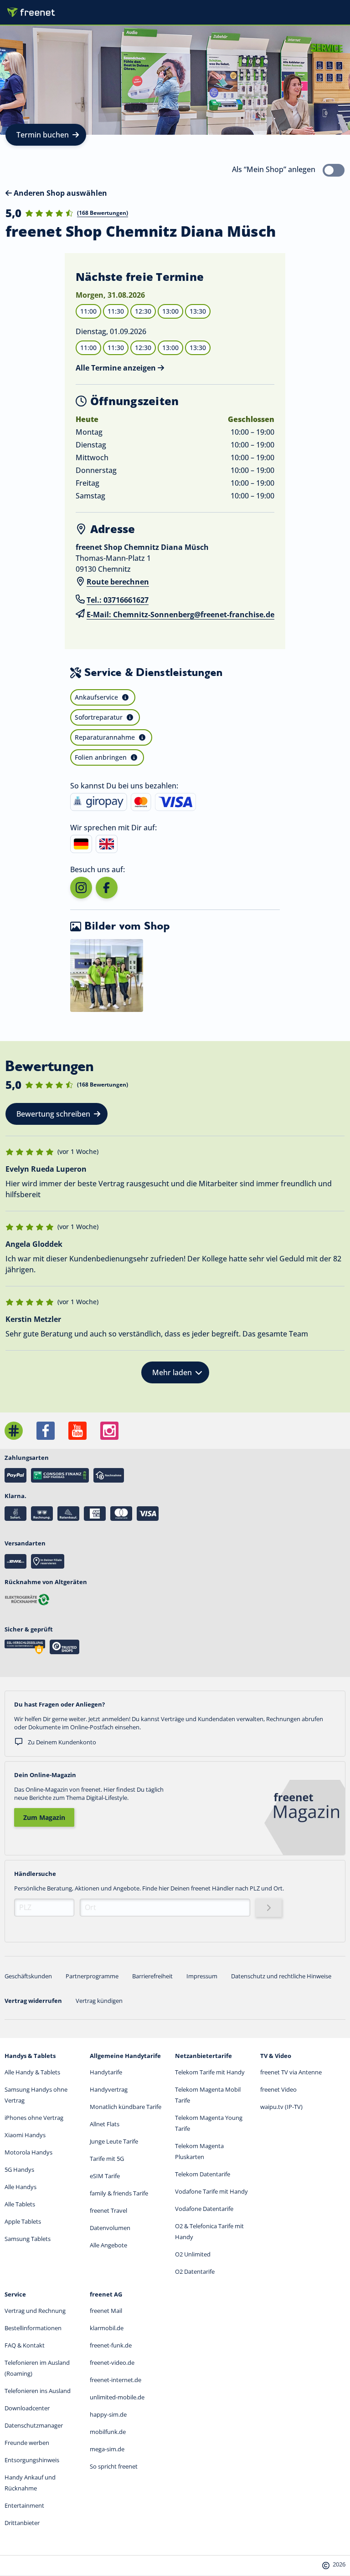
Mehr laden (172, 1372)
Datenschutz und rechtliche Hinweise (281, 1976)
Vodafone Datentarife (204, 2209)
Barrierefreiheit (152, 1976)
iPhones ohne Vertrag (34, 2118)
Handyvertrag (109, 2089)
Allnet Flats (105, 2124)
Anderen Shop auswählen (59, 193)
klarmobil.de (107, 2328)
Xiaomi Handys (25, 2135)
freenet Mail (106, 2311)
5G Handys (19, 2170)
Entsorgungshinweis (32, 2460)
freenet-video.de (112, 2363)
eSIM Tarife (105, 2176)
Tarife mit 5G (107, 2159)
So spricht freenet (114, 2466)
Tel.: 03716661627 (118, 600)
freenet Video (278, 2089)
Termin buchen (43, 135)
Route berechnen (118, 582)
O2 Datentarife (195, 2271)
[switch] (334, 170)
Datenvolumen (110, 2228)
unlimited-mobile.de (117, 2397)
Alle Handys (21, 2187)
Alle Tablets (20, 2204)
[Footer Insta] (109, 1431)
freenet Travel (108, 2210)
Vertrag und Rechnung (35, 2311)
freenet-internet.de (116, 2380)
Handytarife (106, 2072)
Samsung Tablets (28, 2239)
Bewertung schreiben (53, 1114)
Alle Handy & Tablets (32, 2072)
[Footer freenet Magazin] (14, 1431)
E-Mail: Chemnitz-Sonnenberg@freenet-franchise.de (180, 615)
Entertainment (24, 2505)
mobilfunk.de (108, 2432)
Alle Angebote (108, 2245)
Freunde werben (27, 2443)
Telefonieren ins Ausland (38, 2391)
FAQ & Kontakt (25, 2345)
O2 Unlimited (193, 2254)
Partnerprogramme (92, 1976)
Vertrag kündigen (99, 2001)
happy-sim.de (108, 2414)
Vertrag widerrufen (33, 2001)
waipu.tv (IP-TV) (281, 2107)
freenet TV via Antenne (291, 2072)
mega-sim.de (107, 2449)
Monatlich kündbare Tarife (126, 2107)
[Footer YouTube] (77, 1431)
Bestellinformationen (33, 2328)
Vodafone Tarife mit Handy (211, 2191)
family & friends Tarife (119, 2193)
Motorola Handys (28, 2152)
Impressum (202, 1976)
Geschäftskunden (28, 1976)
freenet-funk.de (111, 2345)
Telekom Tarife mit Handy (210, 2072)
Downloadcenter (27, 2408)
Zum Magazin (44, 1817)
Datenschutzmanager (34, 2425)
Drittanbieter (22, 2523)
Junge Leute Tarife (114, 2141)
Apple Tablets (23, 2221)
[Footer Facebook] (46, 1431)
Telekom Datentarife (203, 2174)
